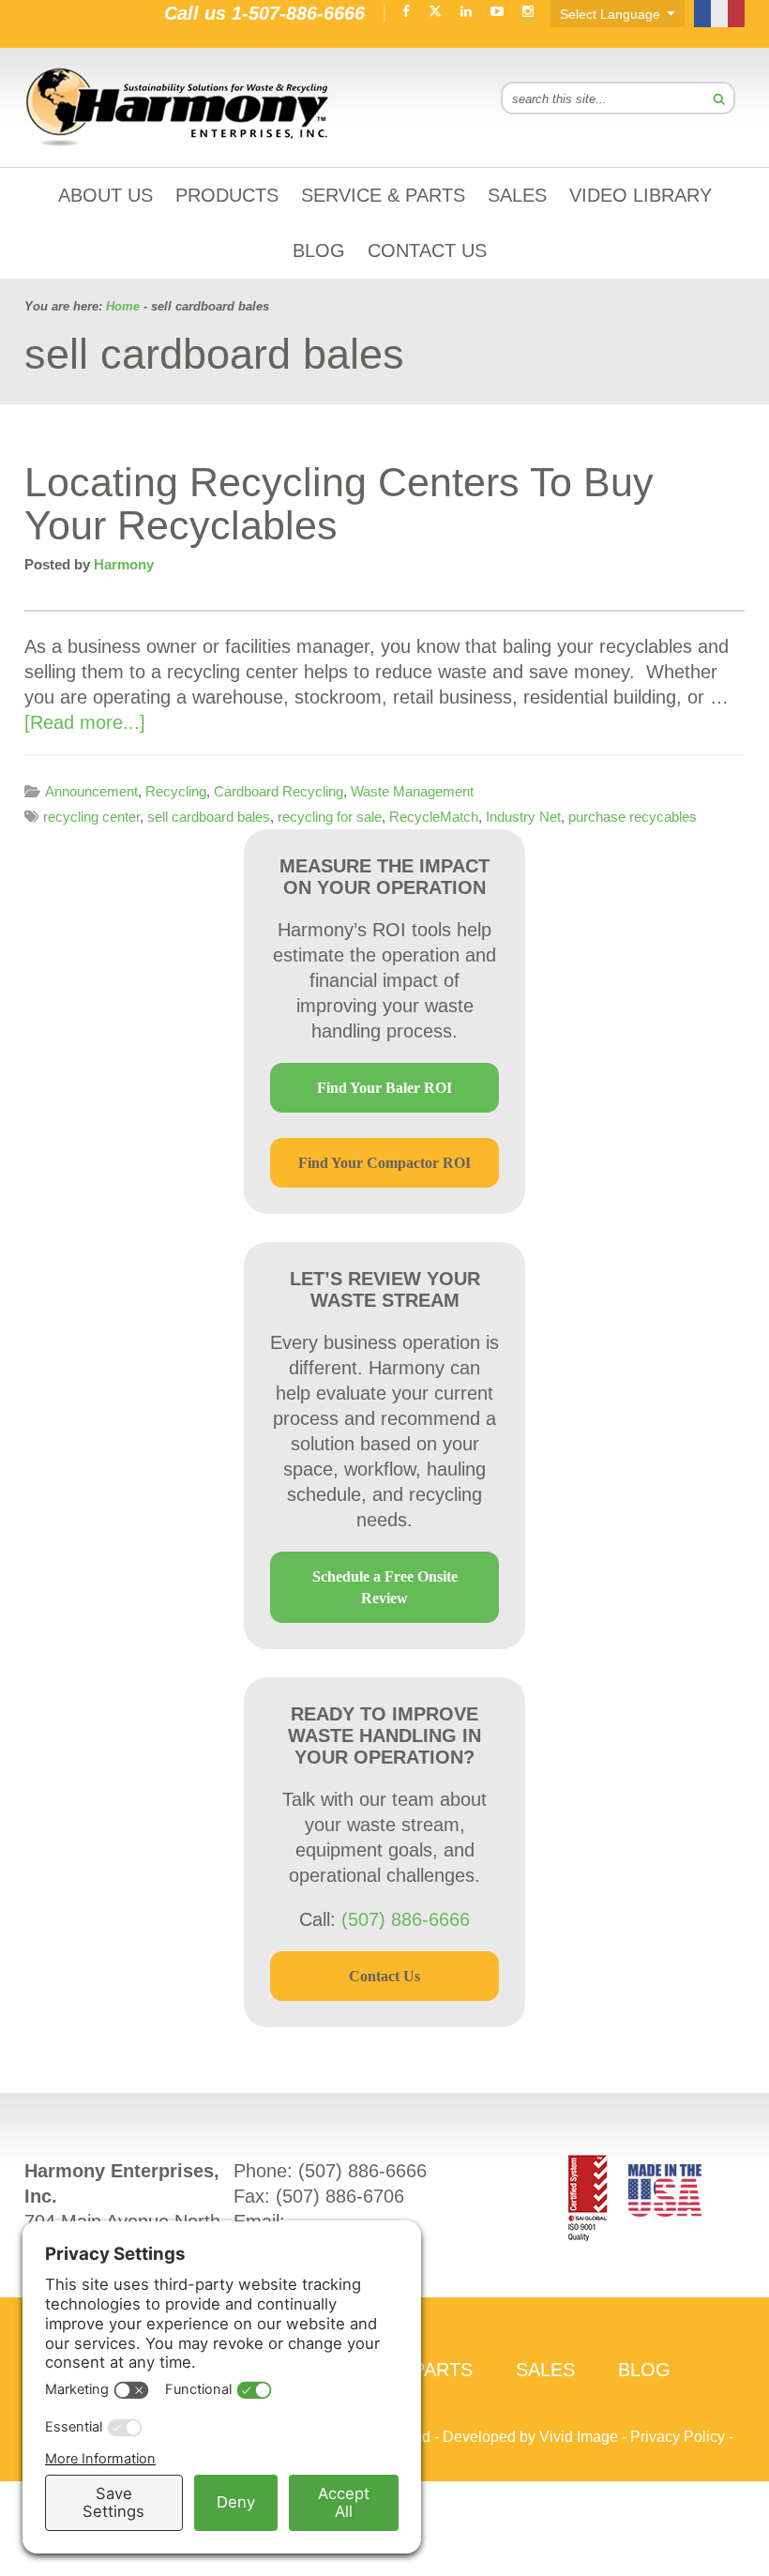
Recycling (176, 791)
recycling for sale (330, 817)
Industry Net (523, 817)
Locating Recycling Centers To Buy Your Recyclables (339, 504)
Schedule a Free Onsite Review (385, 1587)
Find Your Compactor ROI (384, 1163)
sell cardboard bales (209, 817)
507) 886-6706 (343, 2196)
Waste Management (412, 791)
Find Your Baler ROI (384, 1088)
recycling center (91, 817)
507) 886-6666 (366, 2171)
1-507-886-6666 (298, 13)
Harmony (178, 107)
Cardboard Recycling (279, 791)
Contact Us (384, 1976)
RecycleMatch (434, 817)
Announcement (91, 791)
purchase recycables (633, 817)
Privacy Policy (678, 2437)
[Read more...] (85, 722)
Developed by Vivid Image (530, 2437)
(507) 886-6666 (406, 1919)
